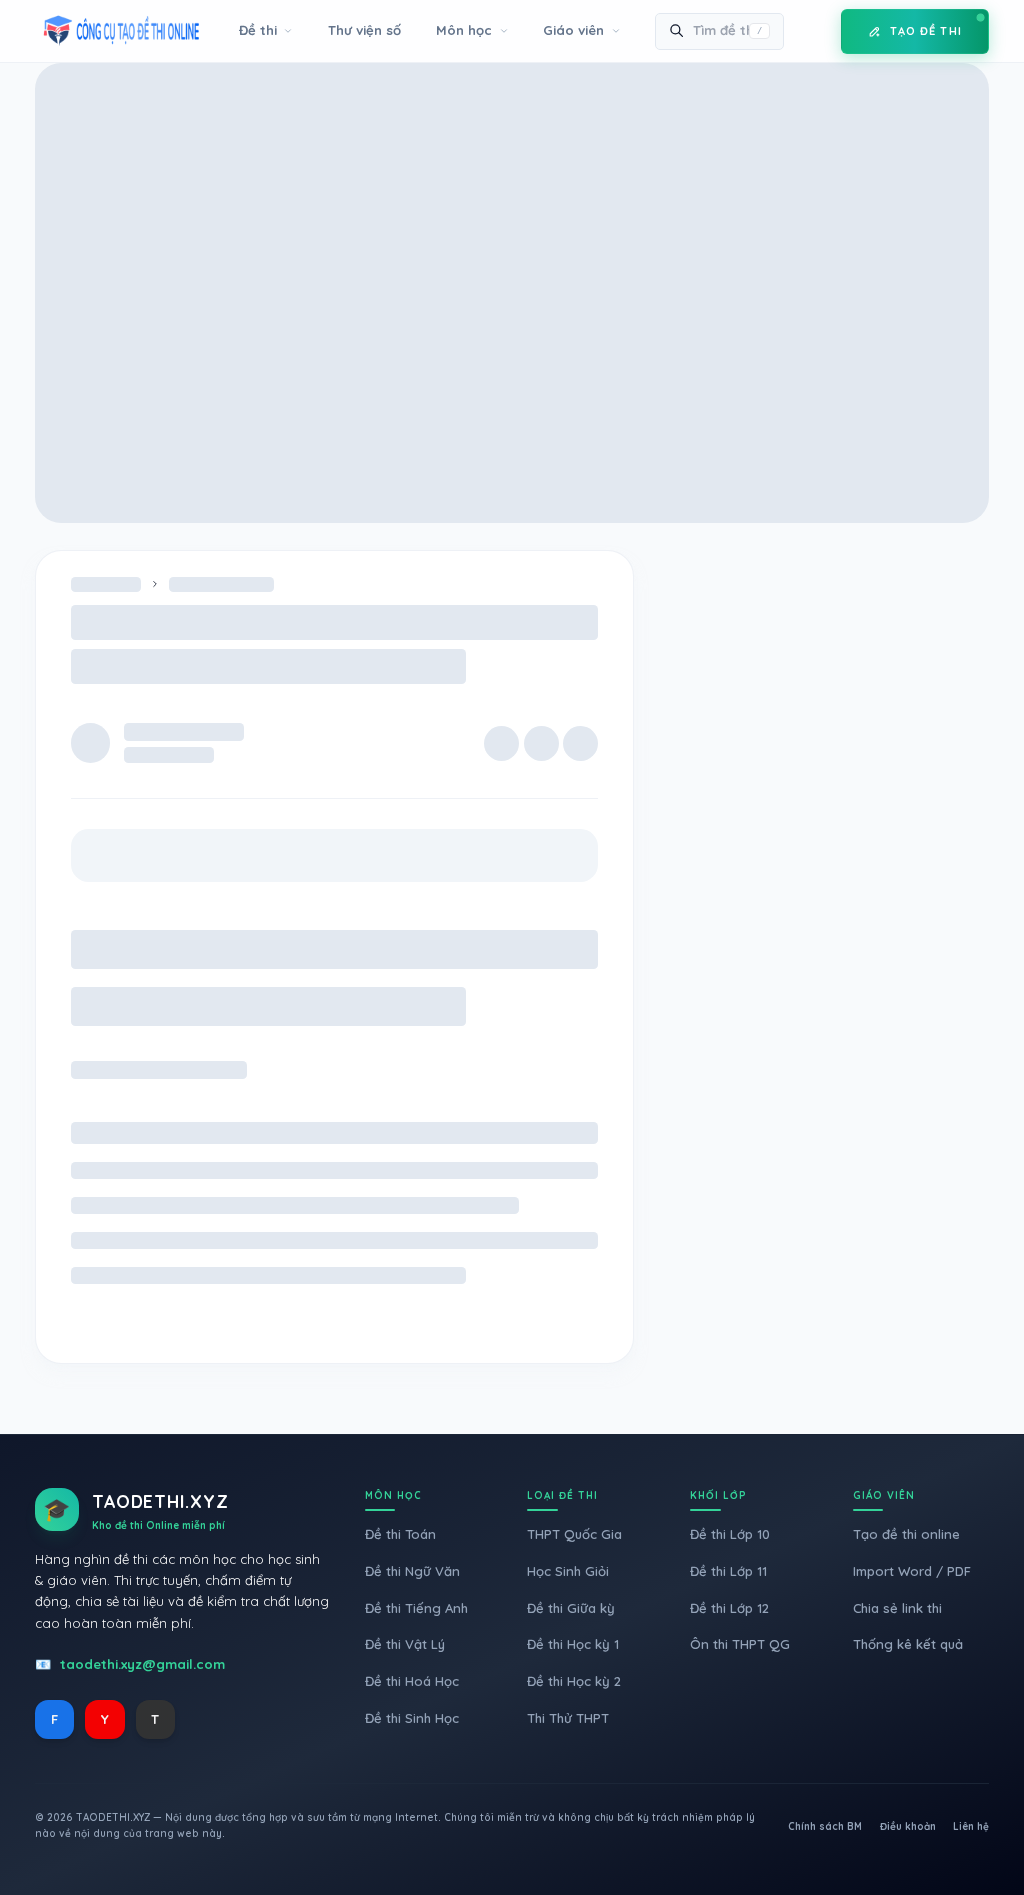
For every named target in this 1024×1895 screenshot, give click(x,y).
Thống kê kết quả (908, 1644)
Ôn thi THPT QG (740, 1644)
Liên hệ (971, 1826)
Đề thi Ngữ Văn (412, 1571)
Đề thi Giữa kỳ (571, 1608)
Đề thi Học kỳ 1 (573, 1644)
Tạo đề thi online (906, 1534)
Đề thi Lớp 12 (729, 1608)
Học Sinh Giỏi (568, 1571)
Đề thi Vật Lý (405, 1644)
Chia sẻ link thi (897, 1608)
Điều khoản (908, 1826)
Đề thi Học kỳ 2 (574, 1681)
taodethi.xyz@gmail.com (142, 1664)
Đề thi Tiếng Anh (416, 1608)
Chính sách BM (825, 1826)
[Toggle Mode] (811, 31)
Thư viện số (364, 30)
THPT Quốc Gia (574, 1534)
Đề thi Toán (400, 1534)
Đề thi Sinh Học (412, 1718)
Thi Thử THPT (568, 1718)
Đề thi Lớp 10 (730, 1534)
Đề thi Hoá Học (412, 1681)
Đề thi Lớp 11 (728, 1571)
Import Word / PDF (912, 1571)
